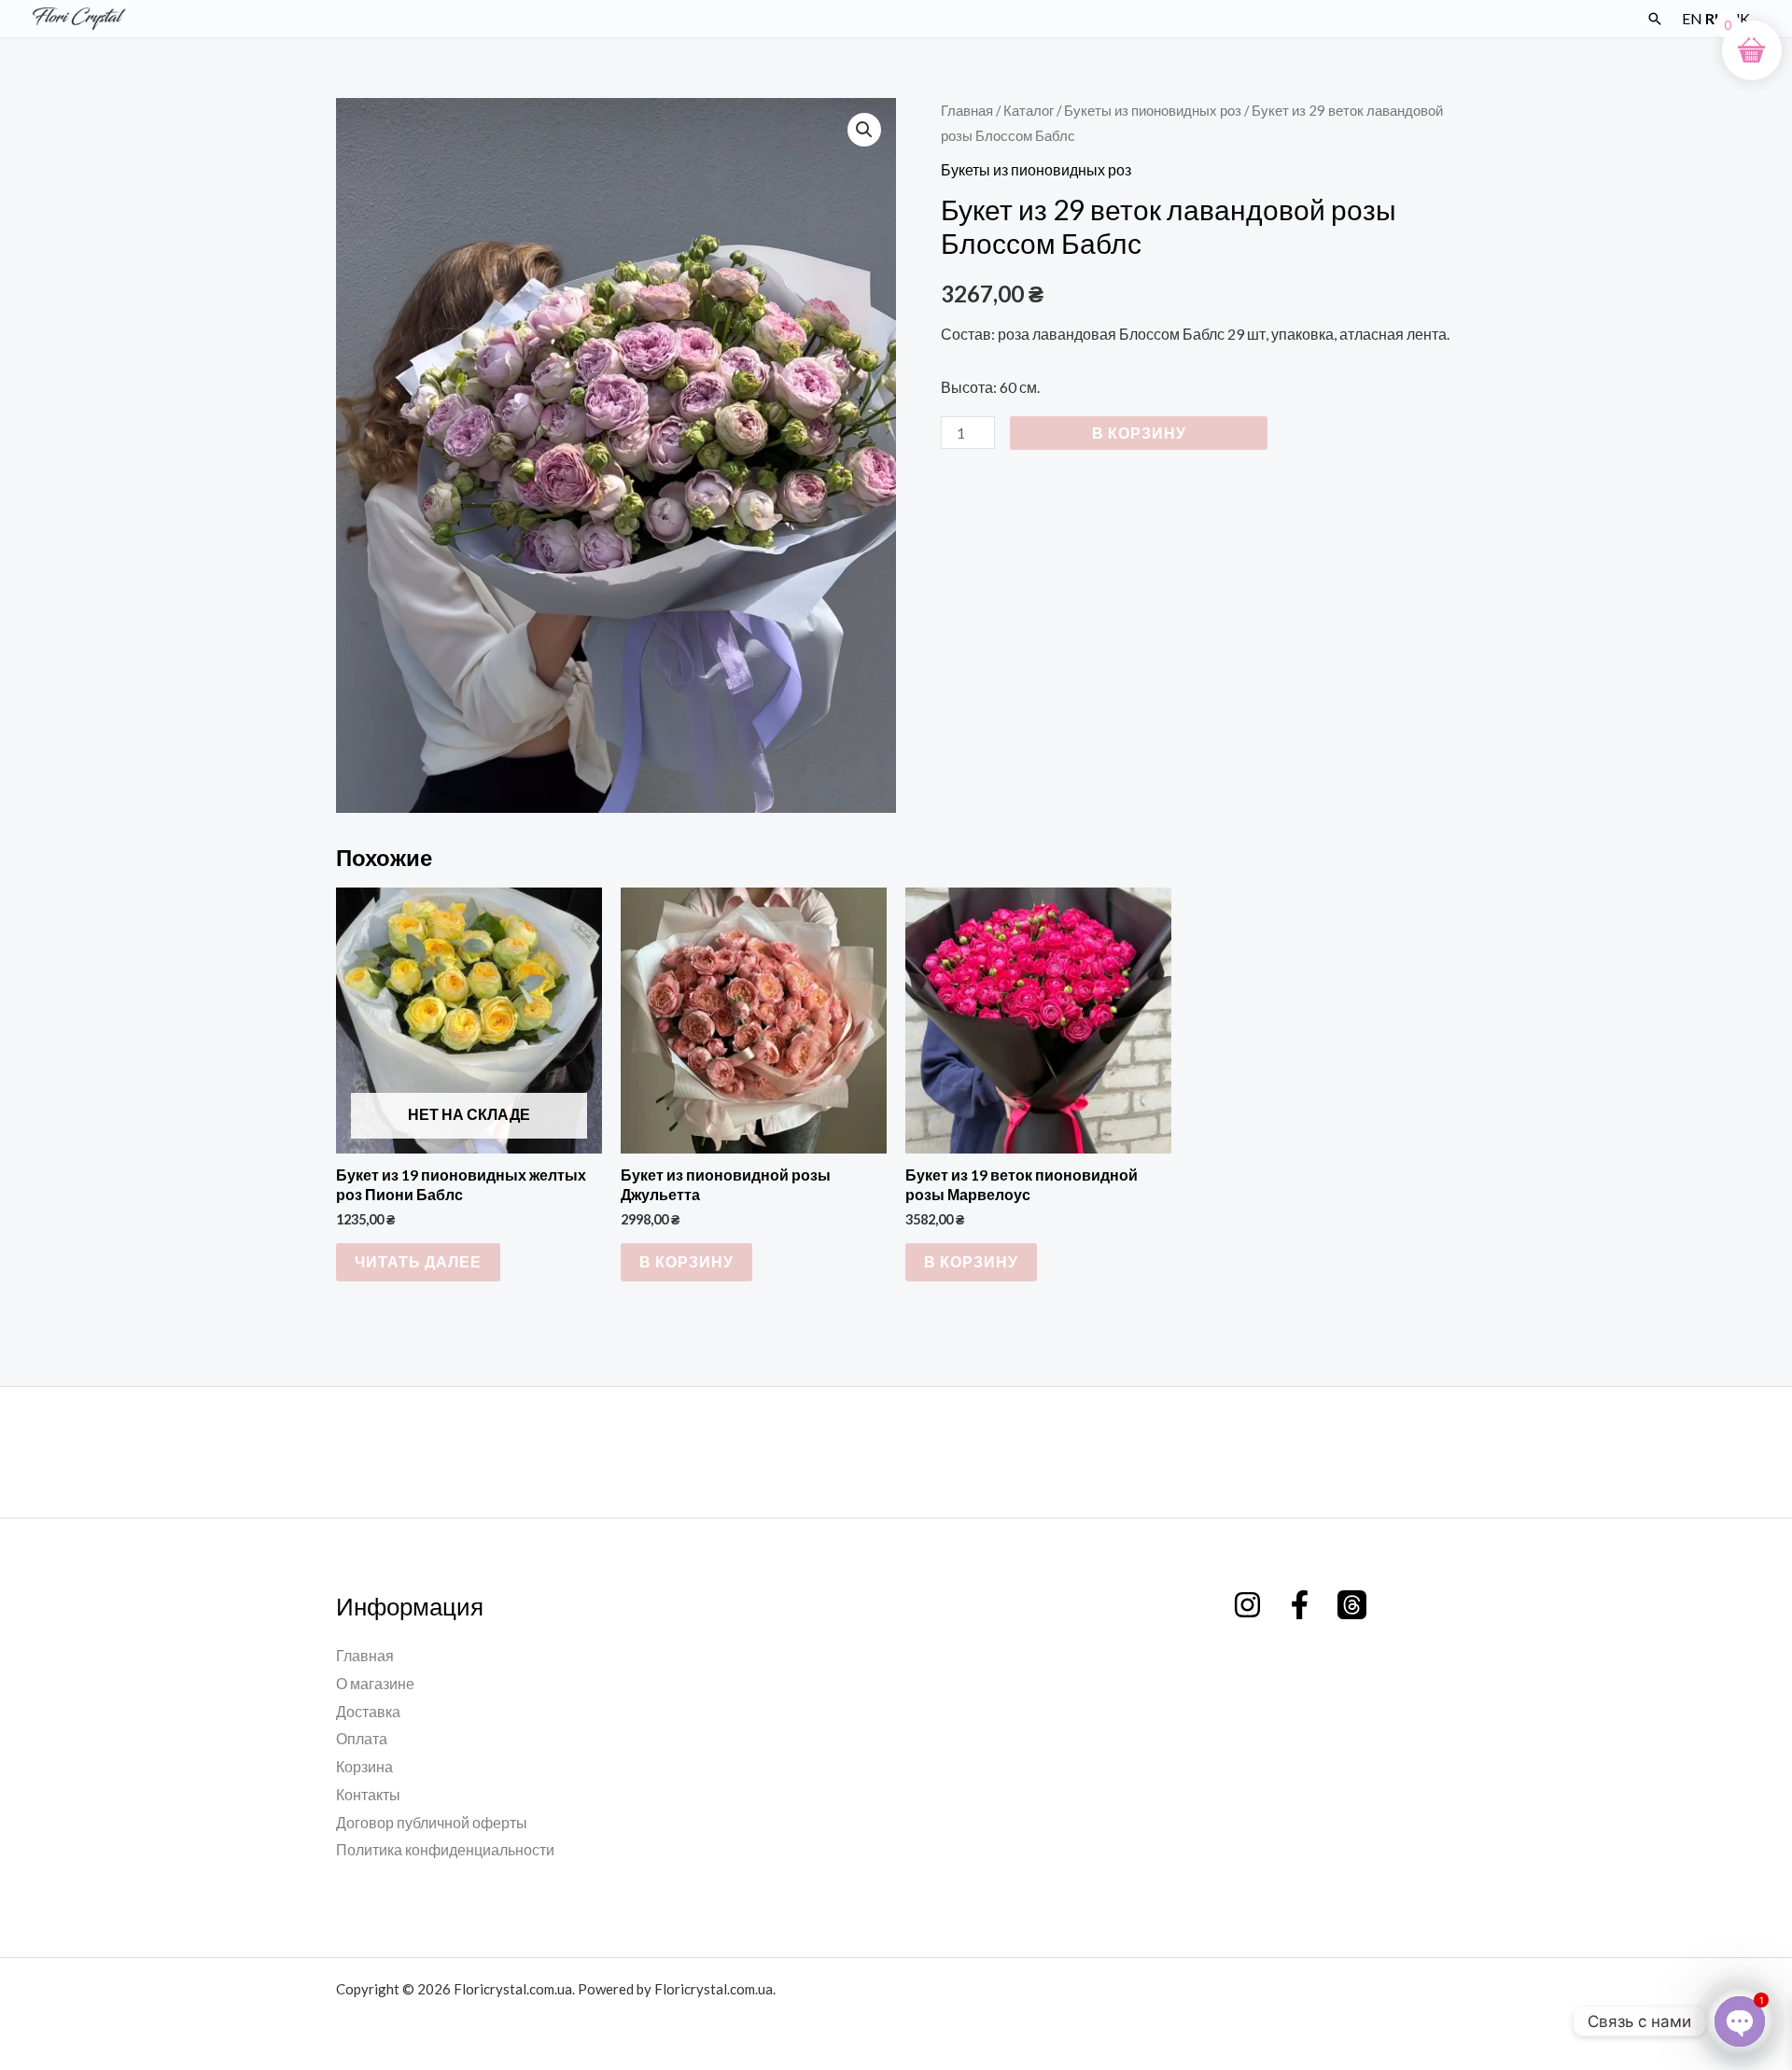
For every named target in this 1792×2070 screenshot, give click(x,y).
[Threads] (1352, 1605)
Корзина (364, 1766)
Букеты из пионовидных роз (1153, 110)
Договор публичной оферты (432, 1822)
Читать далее (418, 1261)
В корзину (1139, 433)
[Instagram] (1247, 1605)
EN (1692, 18)
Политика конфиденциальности (445, 1849)
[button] (1655, 19)
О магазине (375, 1683)
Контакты (368, 1794)
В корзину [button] (686, 1261)
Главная (967, 110)
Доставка (368, 1711)
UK (1739, 18)
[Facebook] (1300, 1605)
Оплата (362, 1738)
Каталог (1029, 110)
